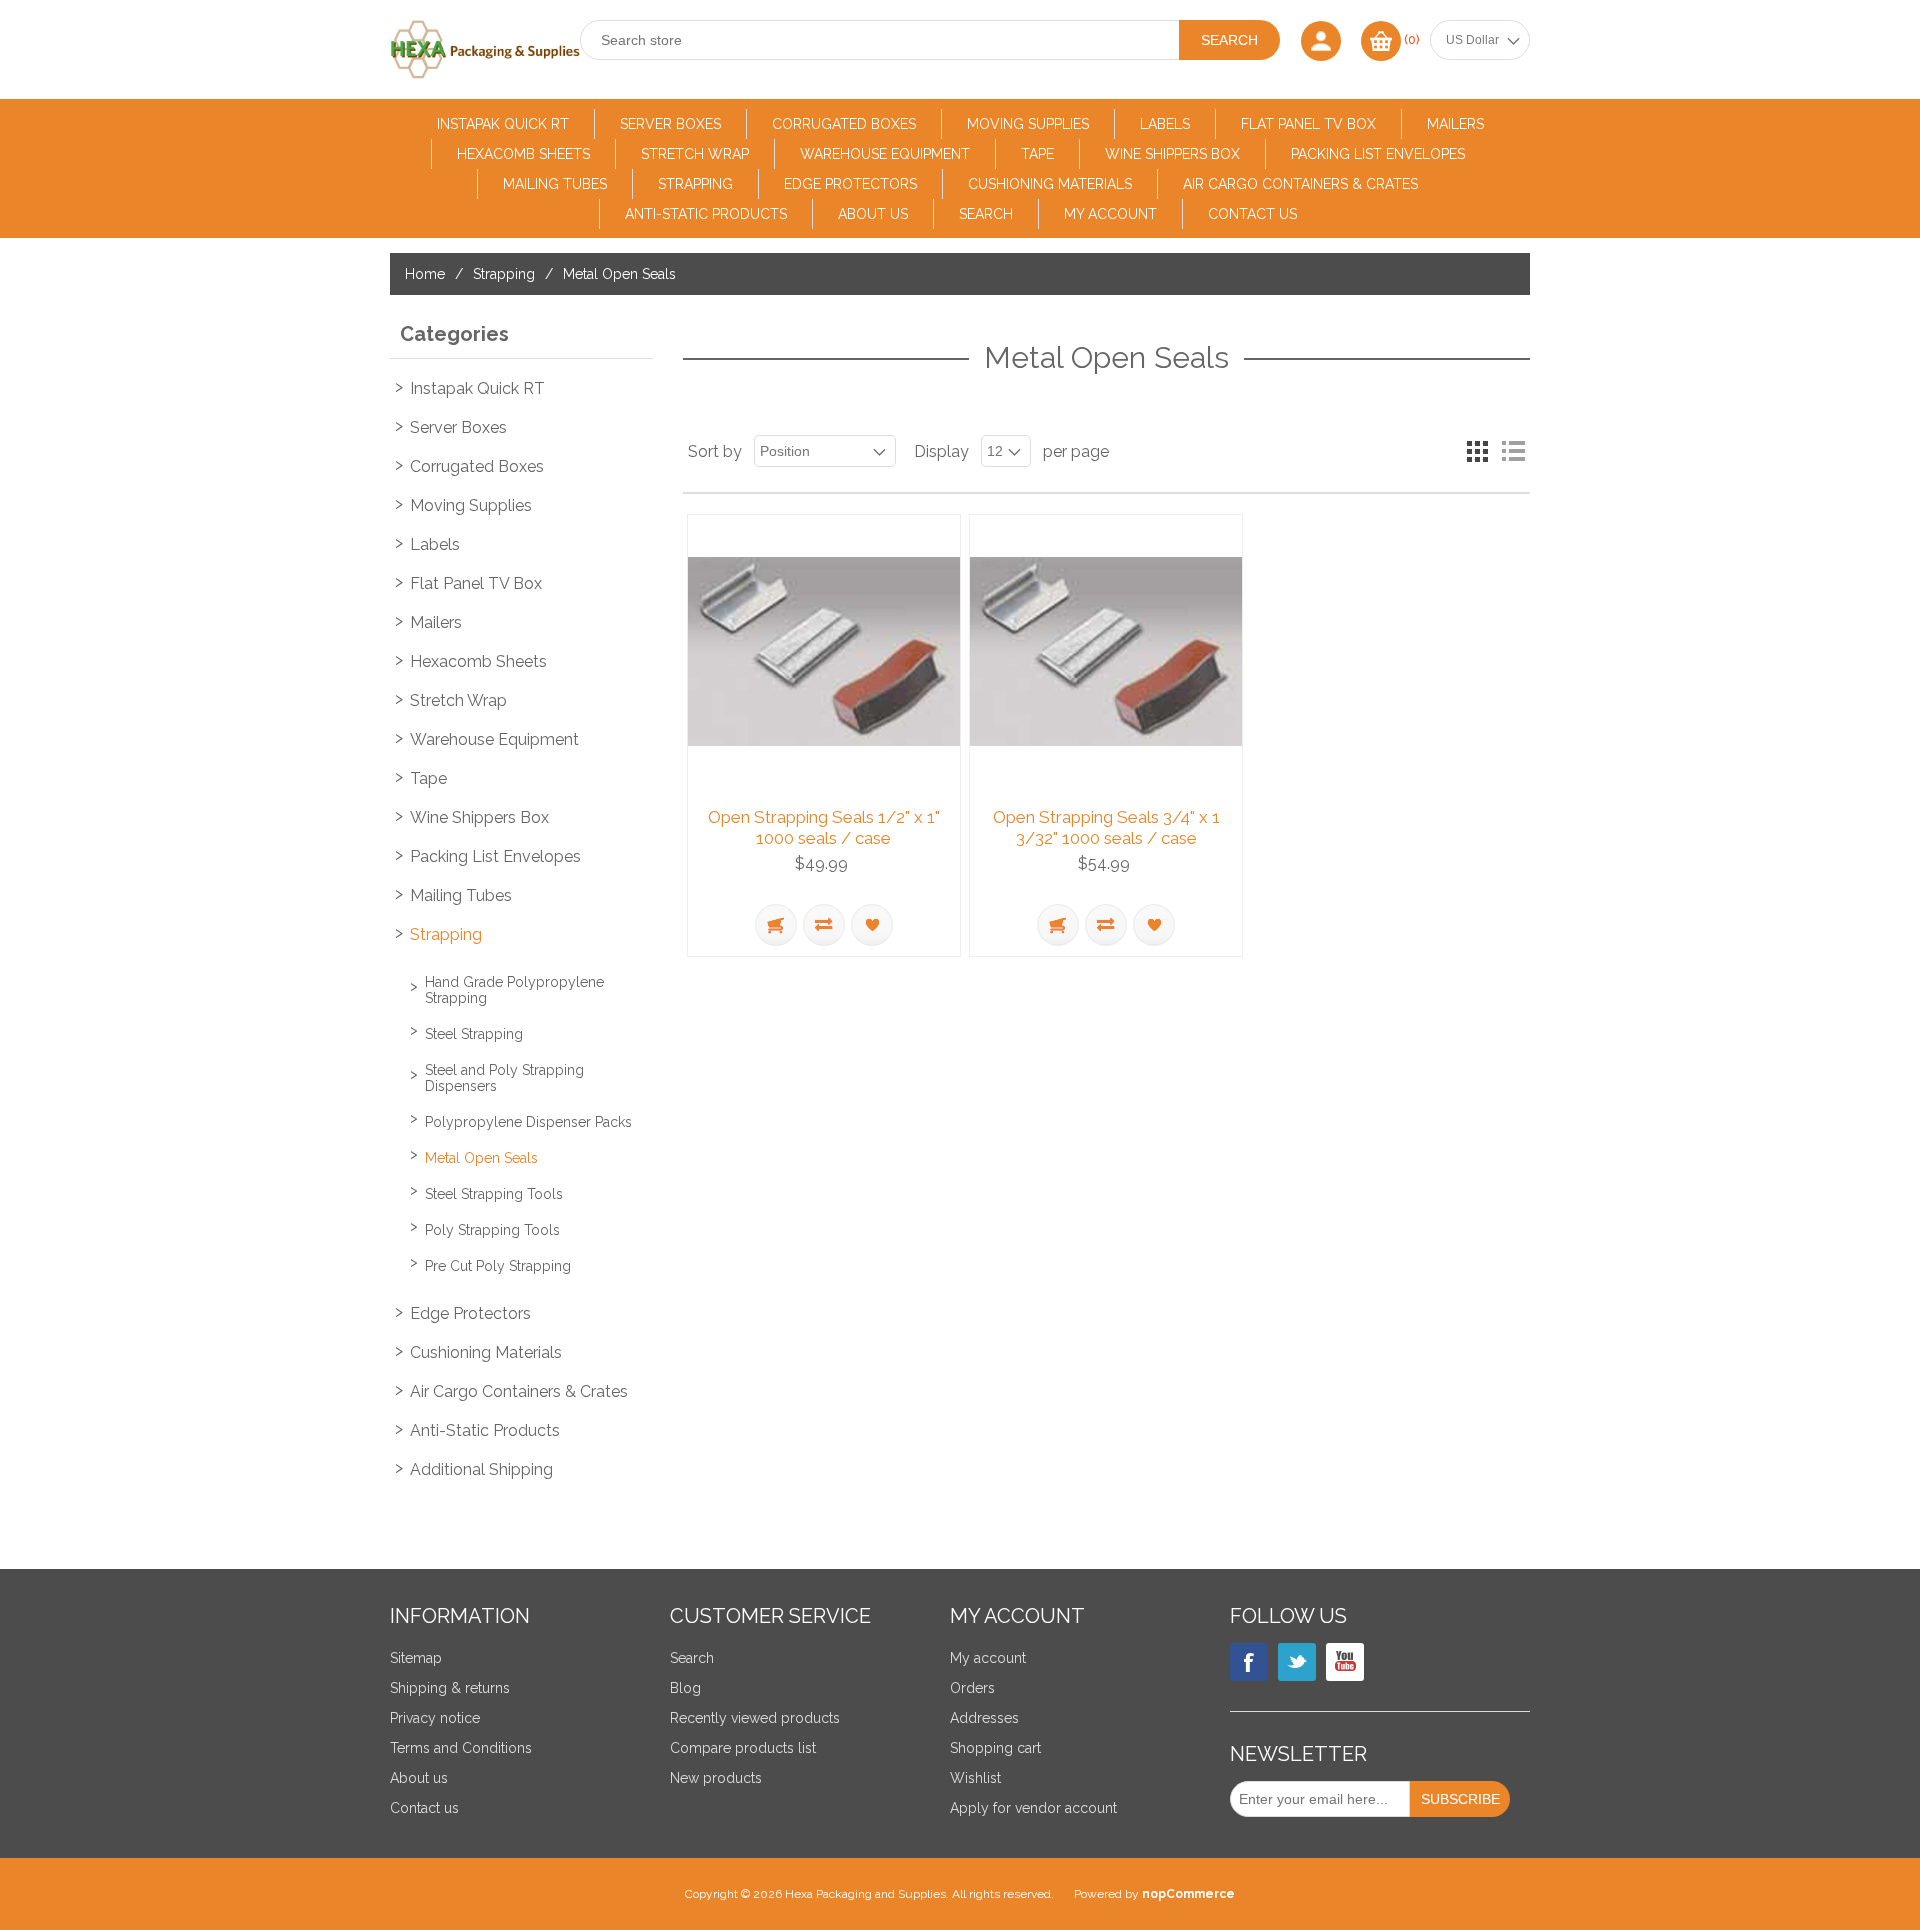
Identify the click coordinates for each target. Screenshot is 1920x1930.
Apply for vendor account (1033, 1808)
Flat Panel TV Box (1308, 124)
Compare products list (743, 1748)
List (1513, 451)
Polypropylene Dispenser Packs (528, 1122)
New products (716, 1778)
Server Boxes (670, 124)
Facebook (1249, 1662)
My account (1110, 214)
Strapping (695, 184)
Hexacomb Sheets (523, 154)
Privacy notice (435, 1718)
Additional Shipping (481, 1469)
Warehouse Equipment (885, 154)
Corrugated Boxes (844, 124)
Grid (1477, 451)
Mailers (1455, 124)
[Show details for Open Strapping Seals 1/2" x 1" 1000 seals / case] (824, 651)
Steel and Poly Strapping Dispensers (504, 1078)
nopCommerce (1188, 1894)
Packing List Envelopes (1378, 154)
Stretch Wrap (695, 154)
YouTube (1345, 1662)
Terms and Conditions (461, 1748)
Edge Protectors (850, 184)
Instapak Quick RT (503, 124)
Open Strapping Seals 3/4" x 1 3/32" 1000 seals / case (1106, 827)
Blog (685, 1688)
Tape (1037, 154)
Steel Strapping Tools (494, 1194)
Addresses (984, 1718)
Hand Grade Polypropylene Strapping (514, 990)
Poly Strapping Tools (492, 1230)
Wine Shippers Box (1172, 154)
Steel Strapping (474, 1034)
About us (873, 214)
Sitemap (416, 1658)
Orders (972, 1688)
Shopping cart (995, 1748)
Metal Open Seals (481, 1158)
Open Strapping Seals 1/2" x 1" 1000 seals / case (824, 827)
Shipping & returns (450, 1688)
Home (425, 274)
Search (986, 214)
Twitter (1297, 1662)
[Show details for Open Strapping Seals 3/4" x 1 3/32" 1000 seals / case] (1106, 651)
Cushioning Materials (1050, 184)
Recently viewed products (755, 1718)
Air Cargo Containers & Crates (1300, 184)
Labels (1165, 124)
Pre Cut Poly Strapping (498, 1266)
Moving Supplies (1028, 124)
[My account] (1321, 40)
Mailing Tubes (555, 184)
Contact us (1252, 214)
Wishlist (975, 1778)
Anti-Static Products (706, 214)
